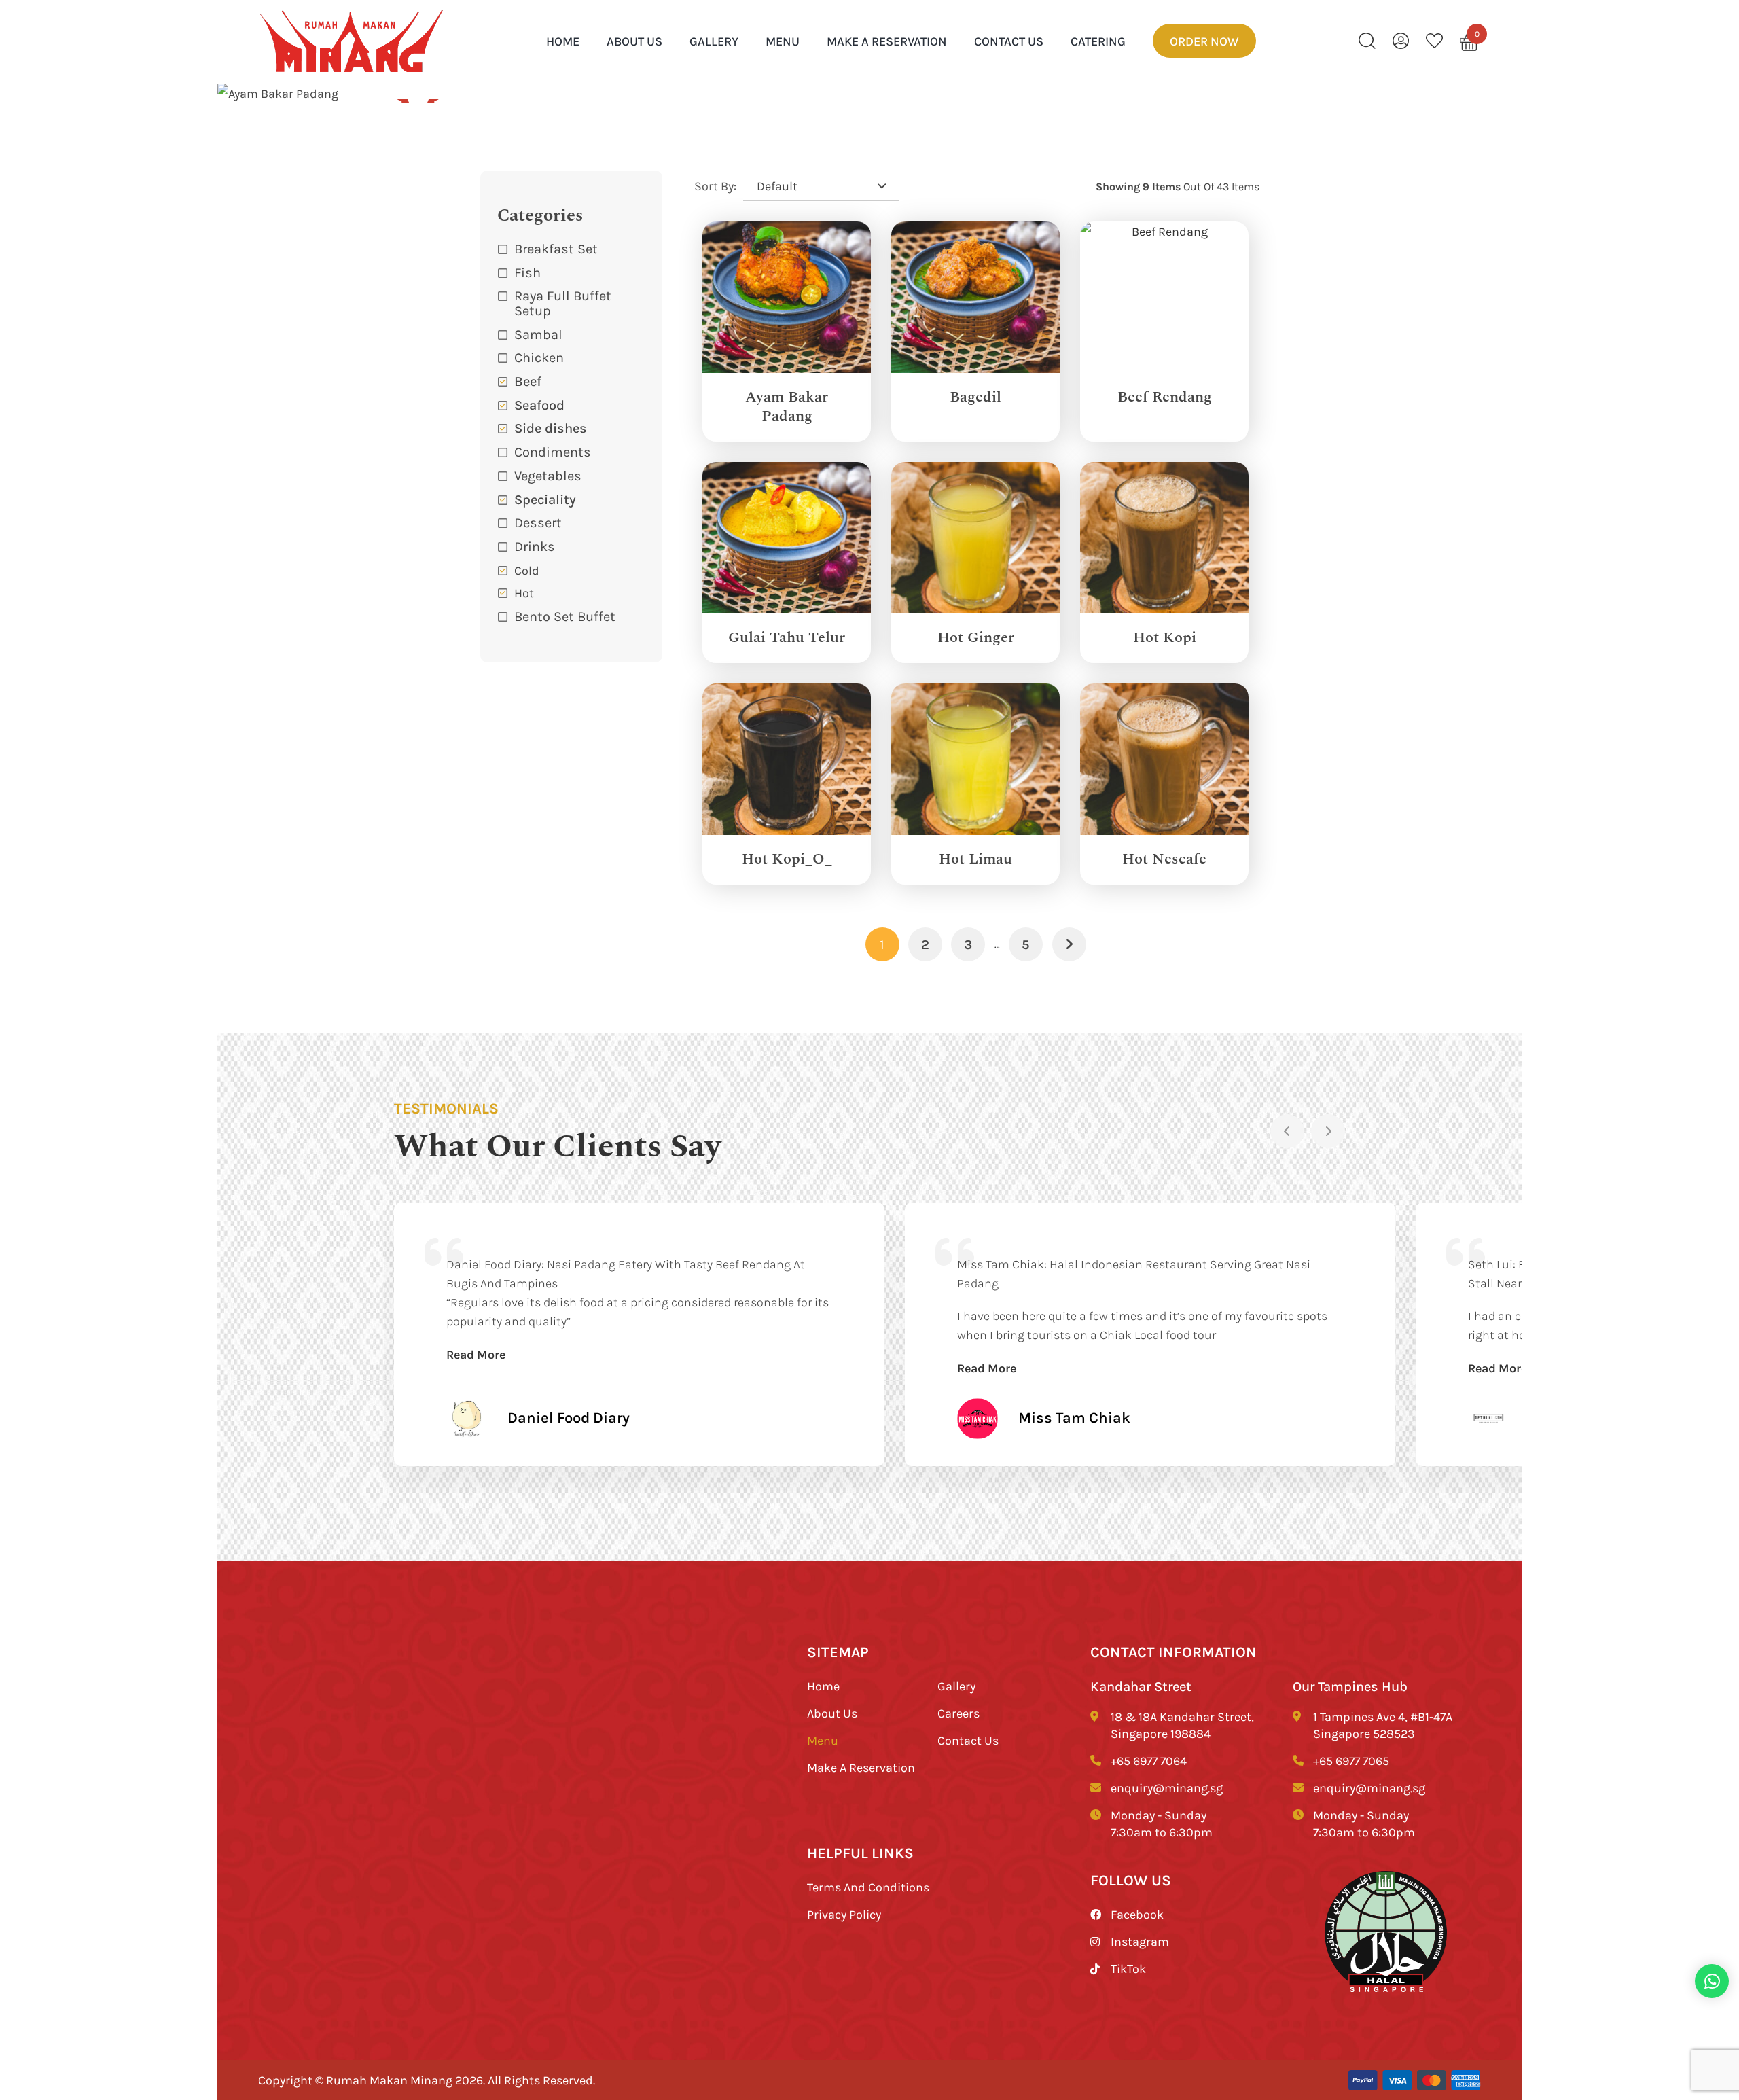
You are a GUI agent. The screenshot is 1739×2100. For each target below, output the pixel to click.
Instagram (1140, 1941)
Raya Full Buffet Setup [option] (563, 303)
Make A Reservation (887, 41)
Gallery (714, 41)
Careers (958, 1713)
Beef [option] (528, 381)
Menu (783, 41)
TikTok (1128, 1968)
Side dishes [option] (551, 428)
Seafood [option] (539, 405)
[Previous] (1287, 1131)
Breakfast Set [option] (556, 248)
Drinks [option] (535, 546)
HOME (563, 41)
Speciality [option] (545, 499)
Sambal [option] (538, 334)
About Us (634, 41)
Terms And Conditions (868, 1887)
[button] (572, 546)
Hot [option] (524, 592)
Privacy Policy (844, 1914)
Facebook (1137, 1914)
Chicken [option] (539, 357)
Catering (1098, 41)
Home (823, 1686)
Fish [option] (527, 272)
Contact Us (1009, 41)
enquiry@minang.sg (1167, 1787)
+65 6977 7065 (1351, 1760)
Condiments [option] (553, 451)
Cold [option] (527, 570)
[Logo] (352, 41)
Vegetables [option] (548, 475)
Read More (476, 1354)
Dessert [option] (538, 522)
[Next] (1328, 1131)
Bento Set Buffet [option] (565, 616)
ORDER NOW (1204, 41)
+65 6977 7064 (1149, 1760)
